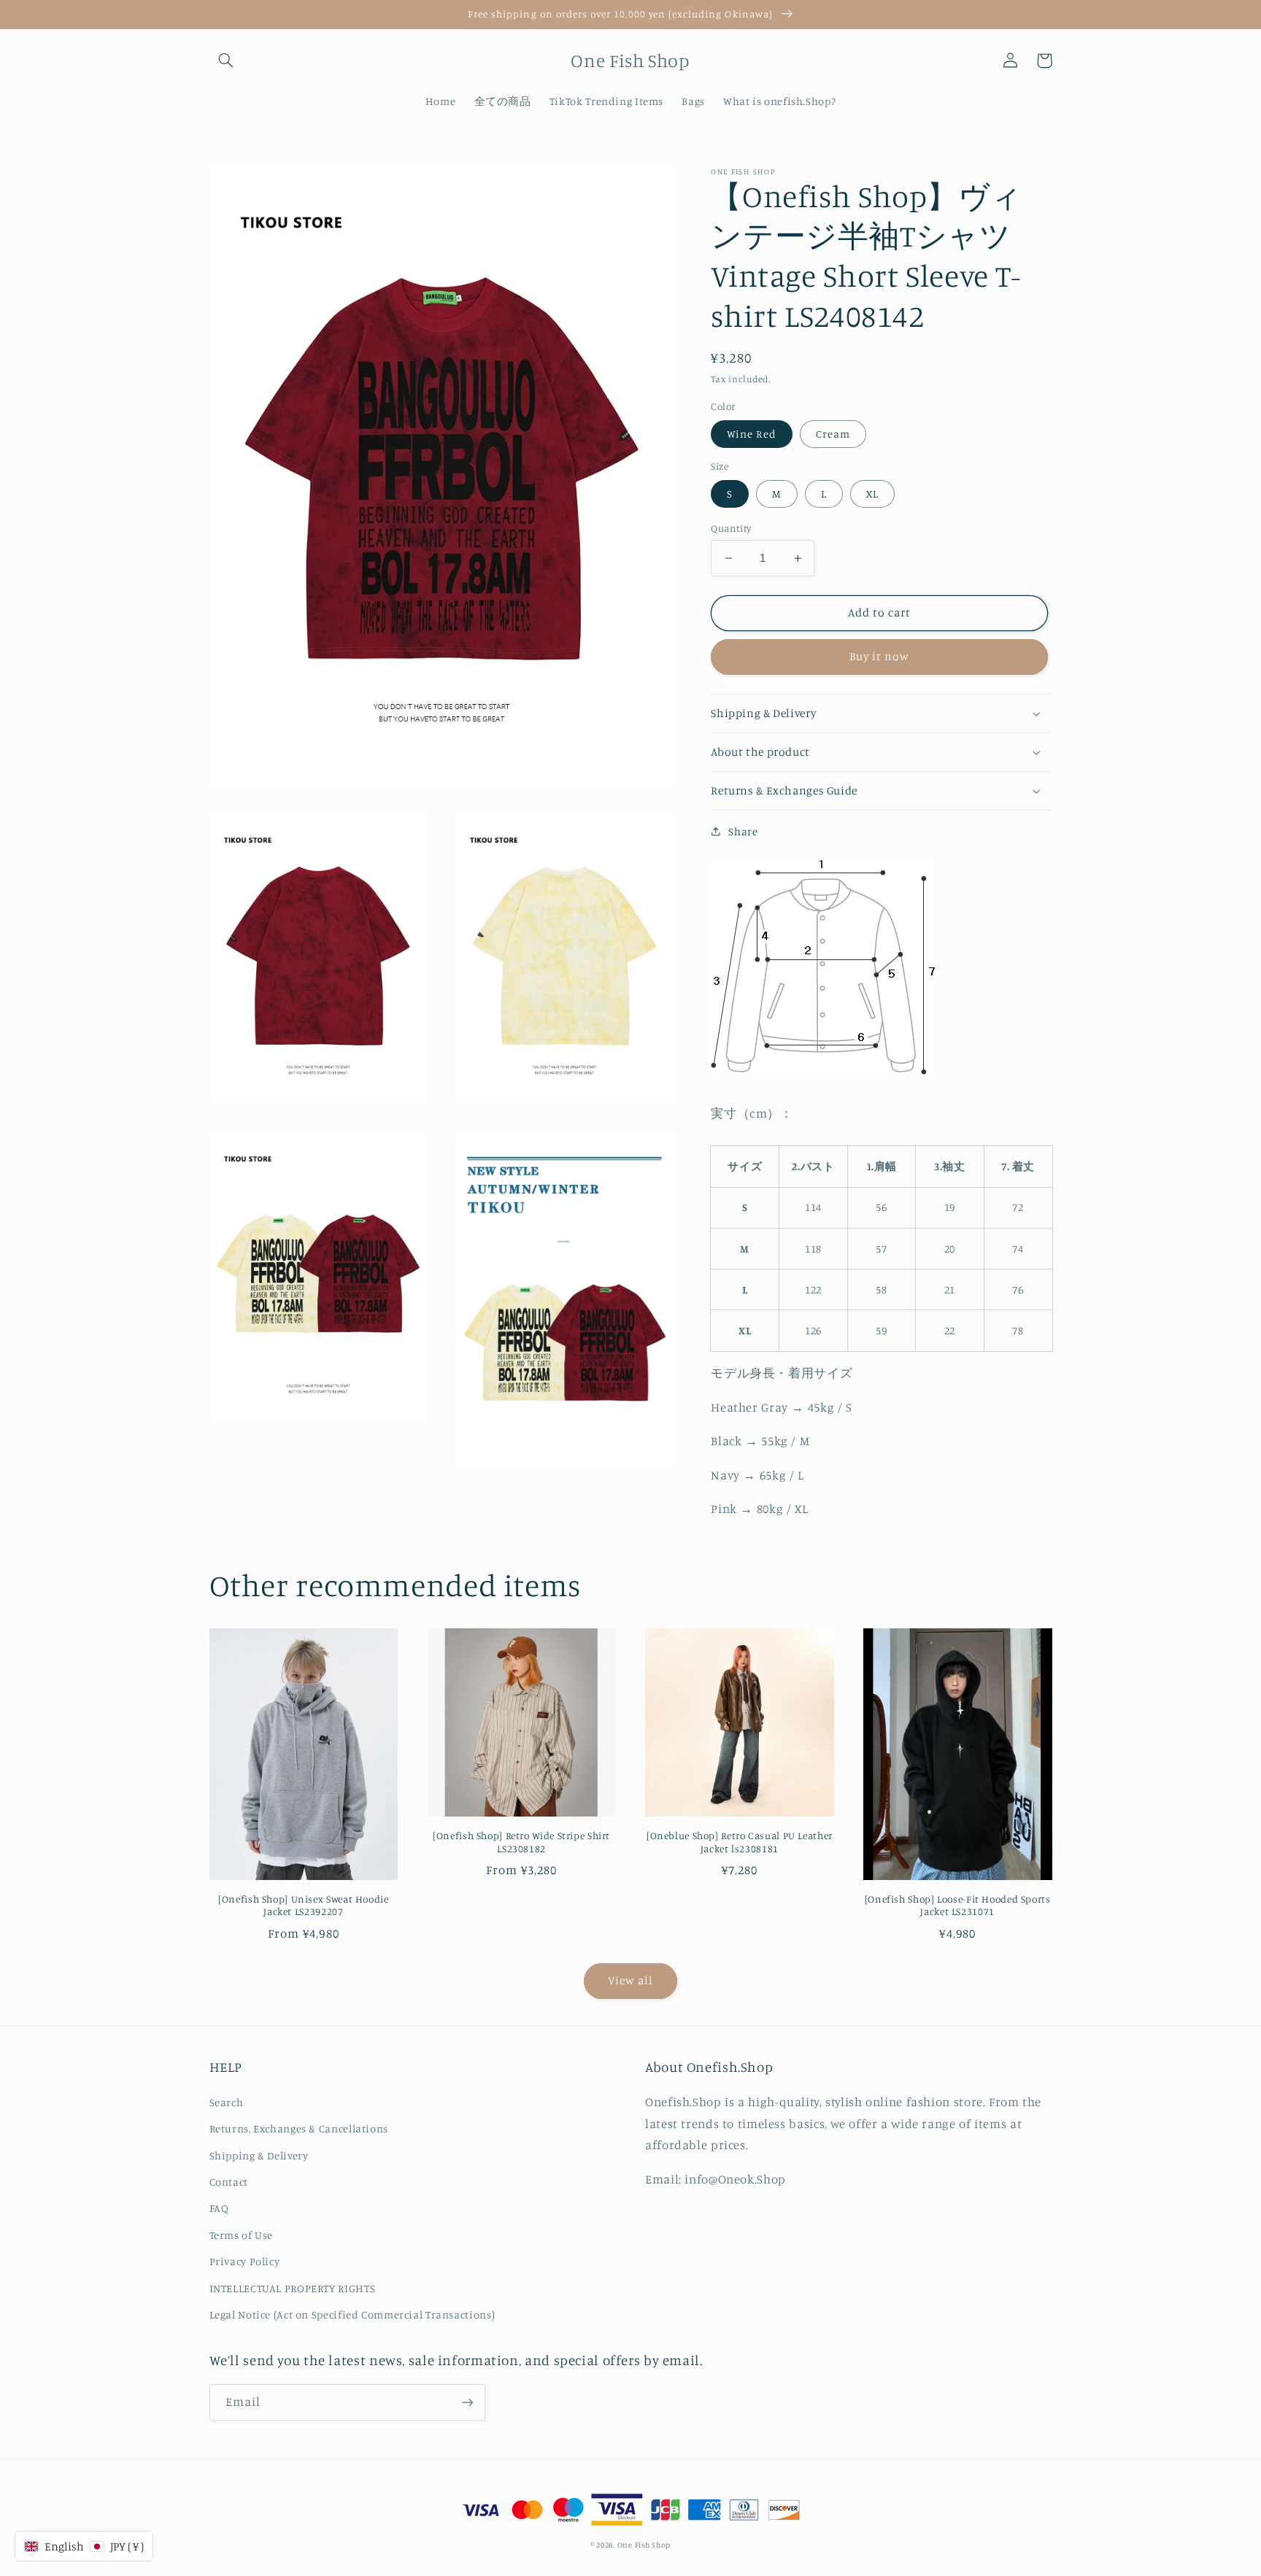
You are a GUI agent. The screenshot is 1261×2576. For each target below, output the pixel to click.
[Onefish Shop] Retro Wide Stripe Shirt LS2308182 (521, 1842)
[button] (226, 61)
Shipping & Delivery (259, 2155)
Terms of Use (242, 2235)
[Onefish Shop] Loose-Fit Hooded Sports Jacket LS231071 (958, 1906)
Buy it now (880, 656)
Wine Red (751, 434)
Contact (229, 2182)
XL (872, 494)
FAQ (219, 2208)
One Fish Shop (644, 2545)
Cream (833, 434)
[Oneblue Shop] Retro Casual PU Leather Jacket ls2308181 (740, 1842)
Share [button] (743, 831)
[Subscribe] (467, 2402)
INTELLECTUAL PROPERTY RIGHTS (293, 2288)
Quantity (731, 528)
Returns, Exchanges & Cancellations (299, 2128)
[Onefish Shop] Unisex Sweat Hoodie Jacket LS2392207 (303, 1906)
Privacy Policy (245, 2261)
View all (630, 1980)
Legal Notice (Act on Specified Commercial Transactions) (352, 2314)
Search (227, 2102)
